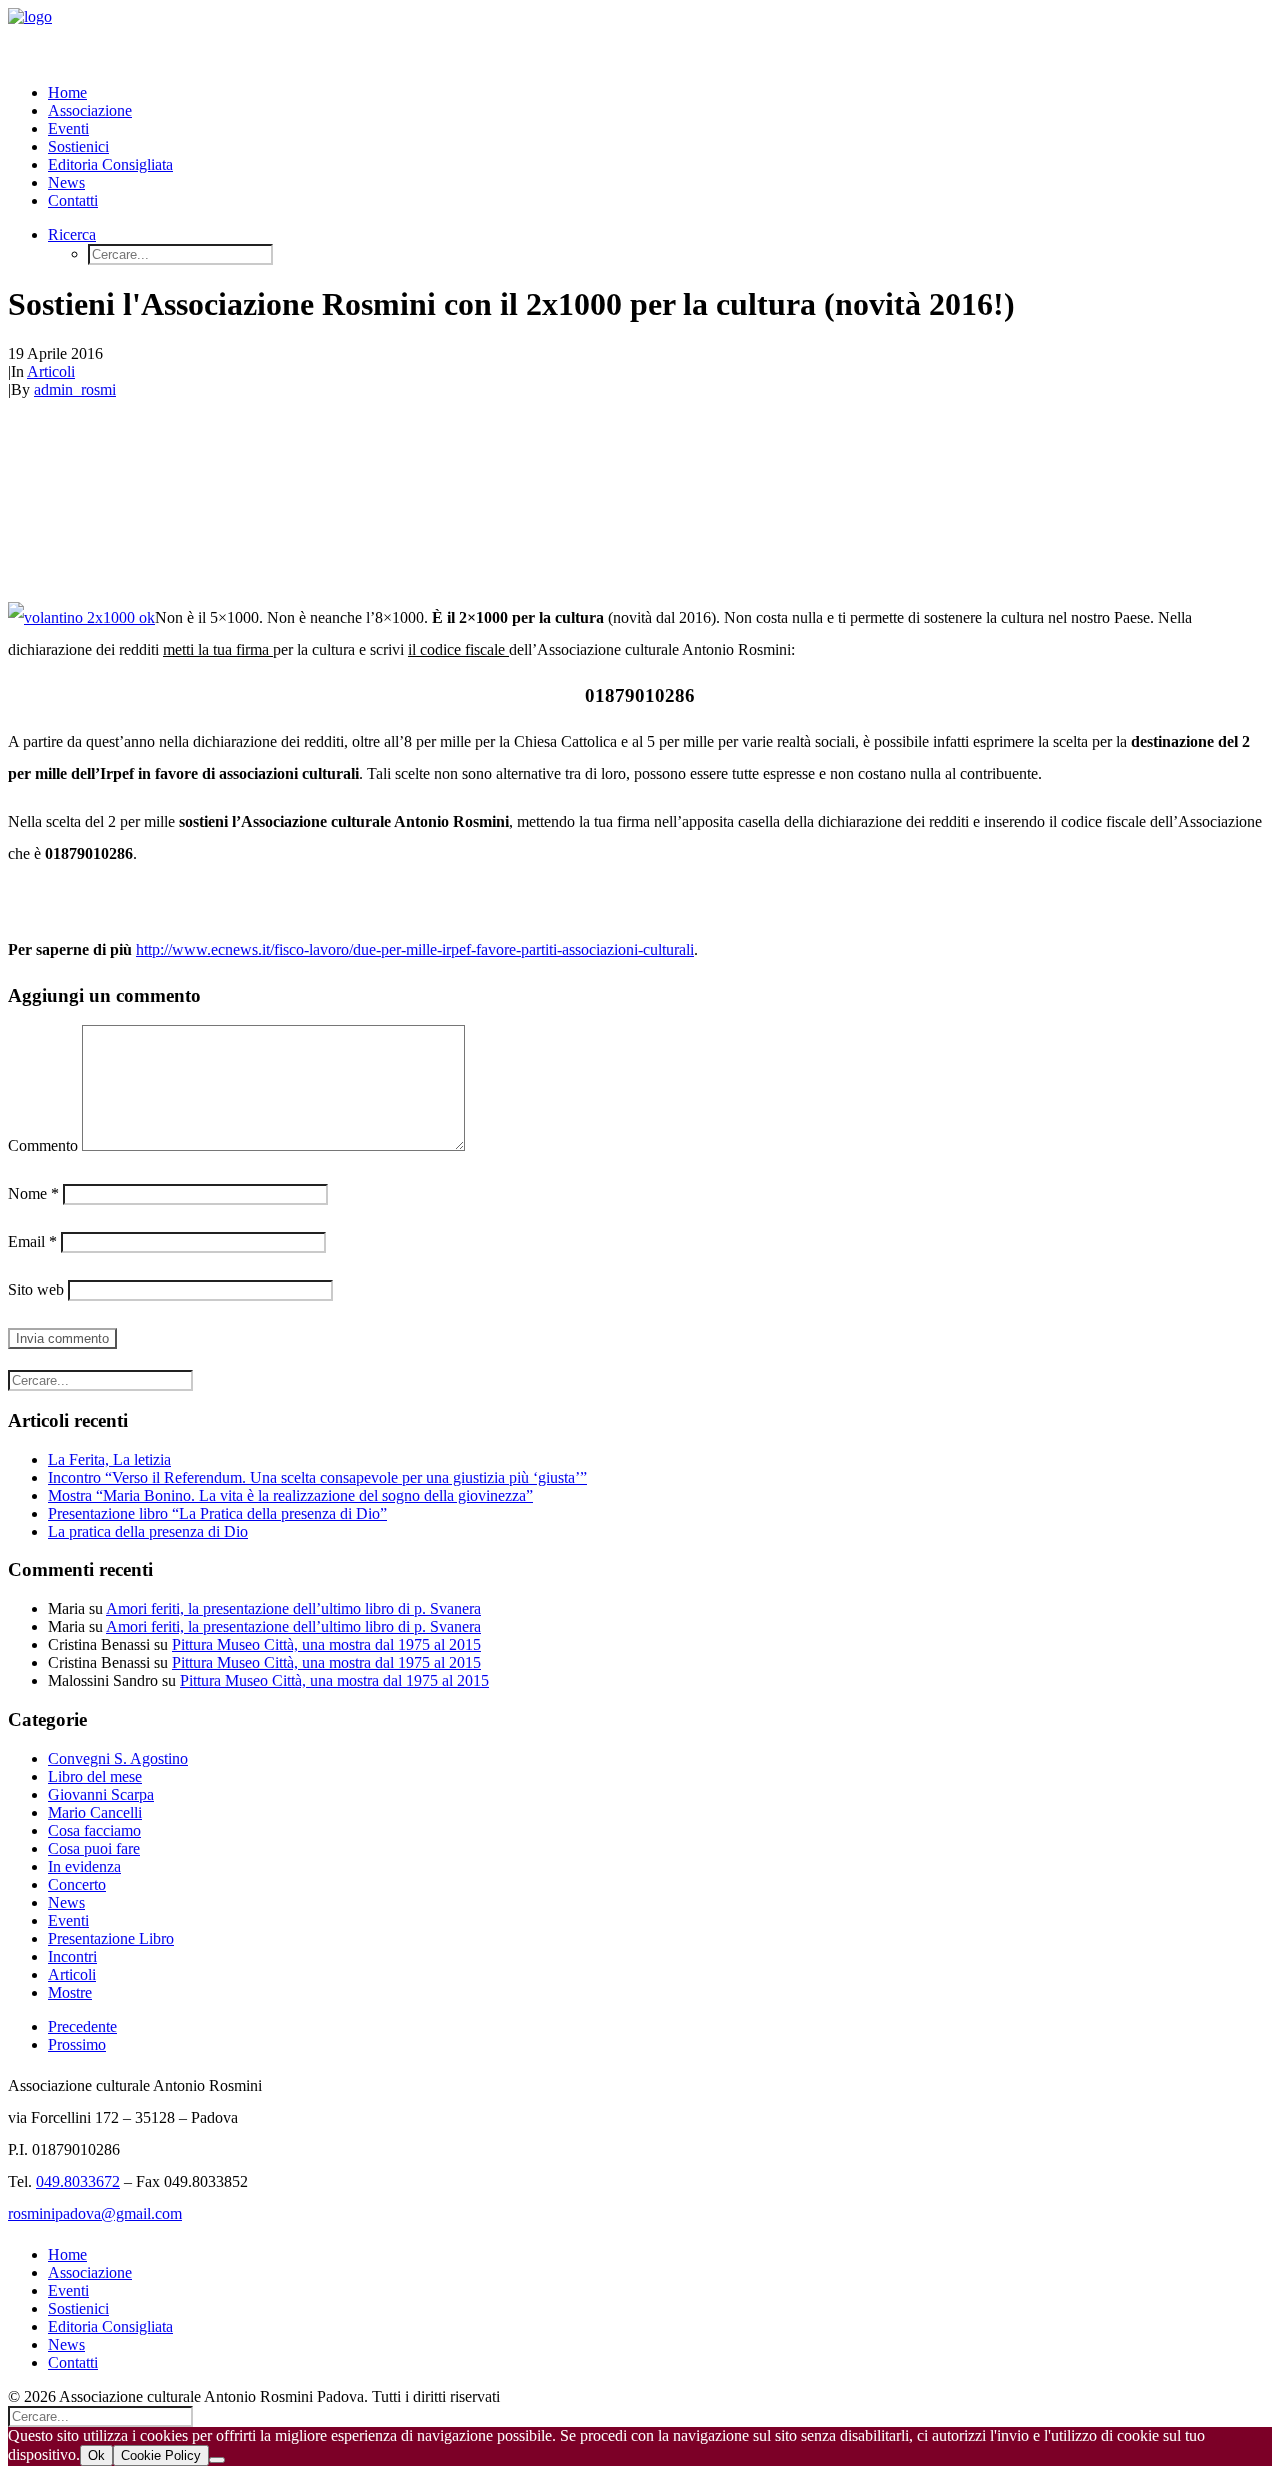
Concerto (77, 1884)
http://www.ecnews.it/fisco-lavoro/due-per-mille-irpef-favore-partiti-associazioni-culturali (415, 949)
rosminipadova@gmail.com (95, 2213)
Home (67, 92)
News (66, 182)
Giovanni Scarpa (101, 1794)
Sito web (36, 1289)
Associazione (90, 110)
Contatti (73, 200)
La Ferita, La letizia (109, 1459)
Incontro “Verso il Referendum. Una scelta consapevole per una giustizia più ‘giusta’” (317, 1477)
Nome (33, 1193)
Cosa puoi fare (94, 1848)
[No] (217, 2460)
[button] (72, 234)
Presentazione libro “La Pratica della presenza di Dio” (217, 1513)
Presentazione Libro (111, 1938)
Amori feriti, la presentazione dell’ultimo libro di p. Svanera (293, 1608)
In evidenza (84, 1866)
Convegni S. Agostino (118, 1758)
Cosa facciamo (94, 1830)
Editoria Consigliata (110, 164)
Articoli (51, 371)
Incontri (72, 1956)
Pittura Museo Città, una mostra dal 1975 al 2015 (326, 1644)
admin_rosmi (75, 389)
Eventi (68, 128)
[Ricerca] (100, 1379)
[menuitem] (660, 93)
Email (32, 1241)
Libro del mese (95, 1776)
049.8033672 (78, 2181)
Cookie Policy (161, 2455)
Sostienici (78, 146)
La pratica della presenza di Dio (148, 1531)
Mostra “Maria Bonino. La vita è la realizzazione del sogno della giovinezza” (290, 1495)
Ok (96, 2455)
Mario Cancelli (95, 1812)
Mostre (70, 1992)
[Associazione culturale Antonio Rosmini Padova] (640, 38)
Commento (43, 1145)
